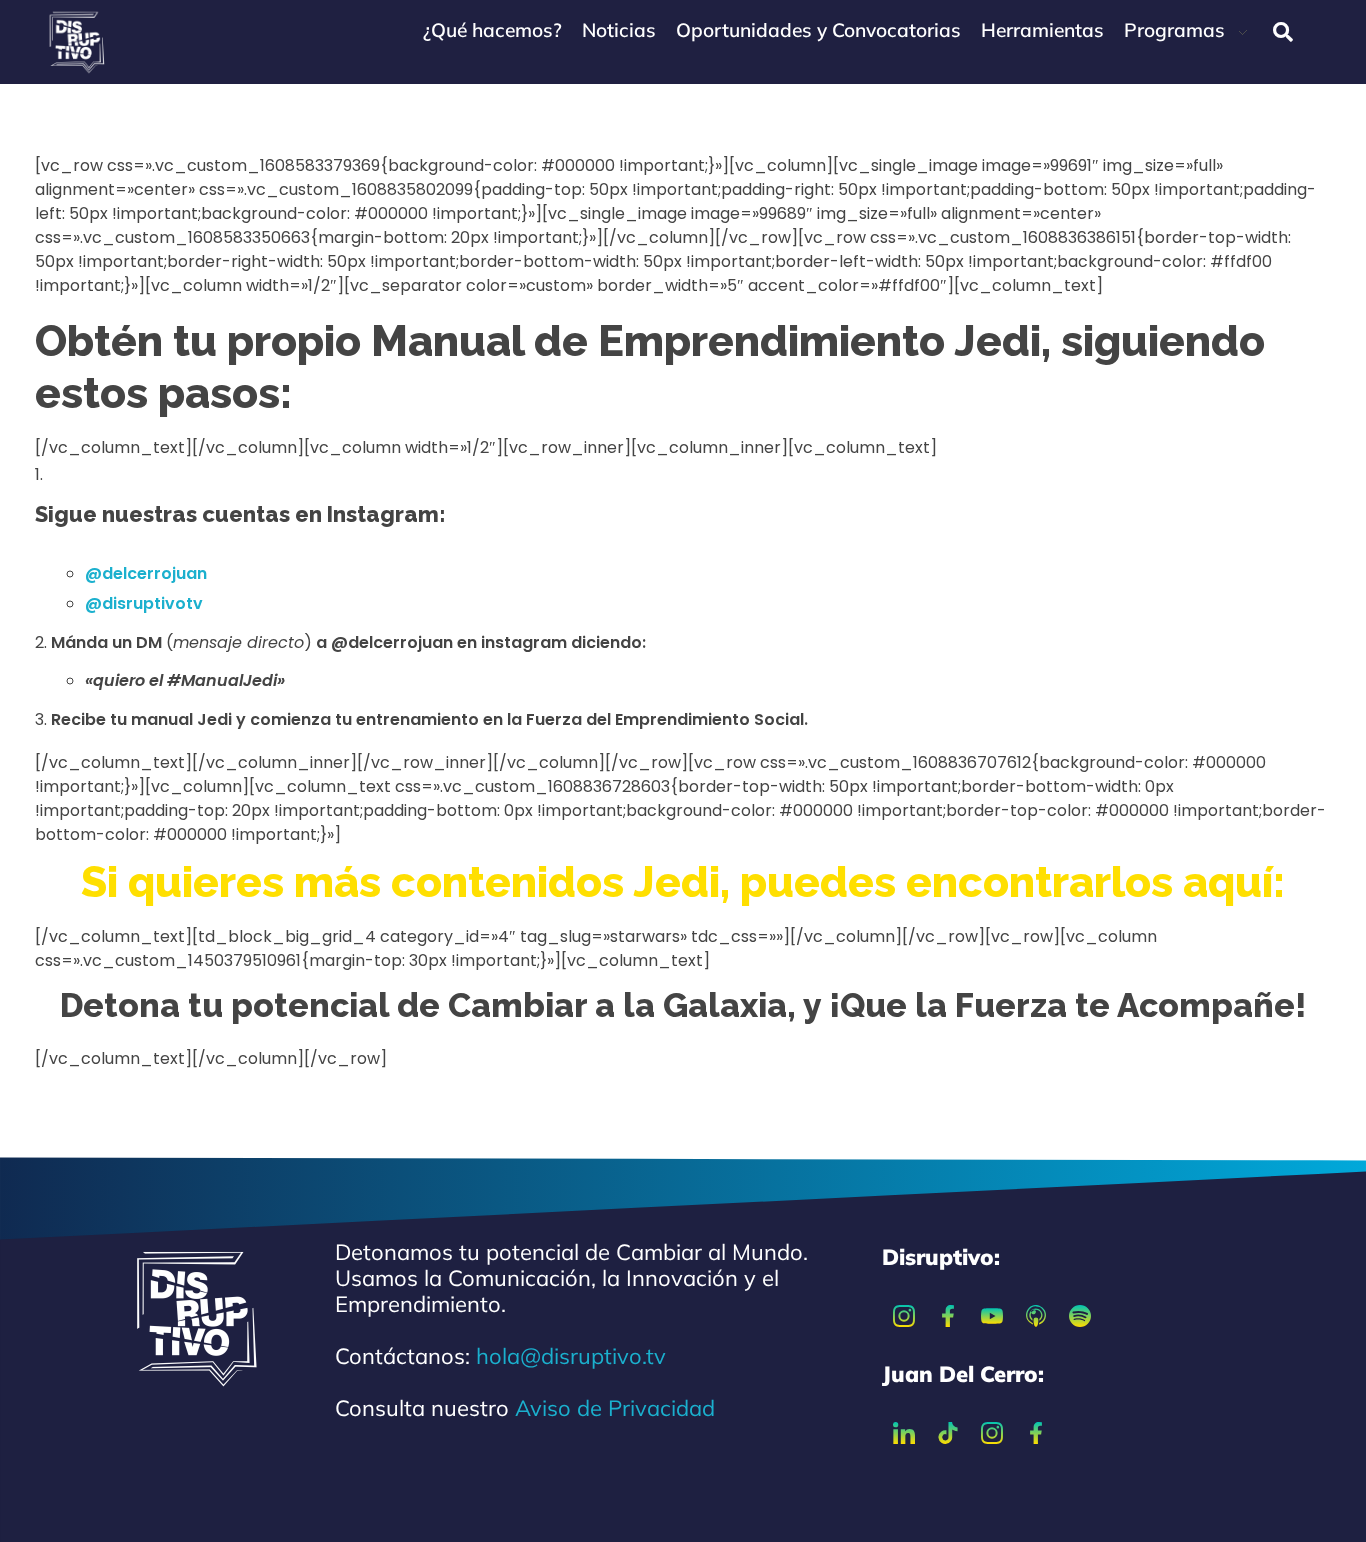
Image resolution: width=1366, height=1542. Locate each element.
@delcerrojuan (146, 573)
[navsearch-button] (1283, 32)
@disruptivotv (144, 603)
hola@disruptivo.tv (571, 1356)
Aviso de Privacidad (615, 1408)
